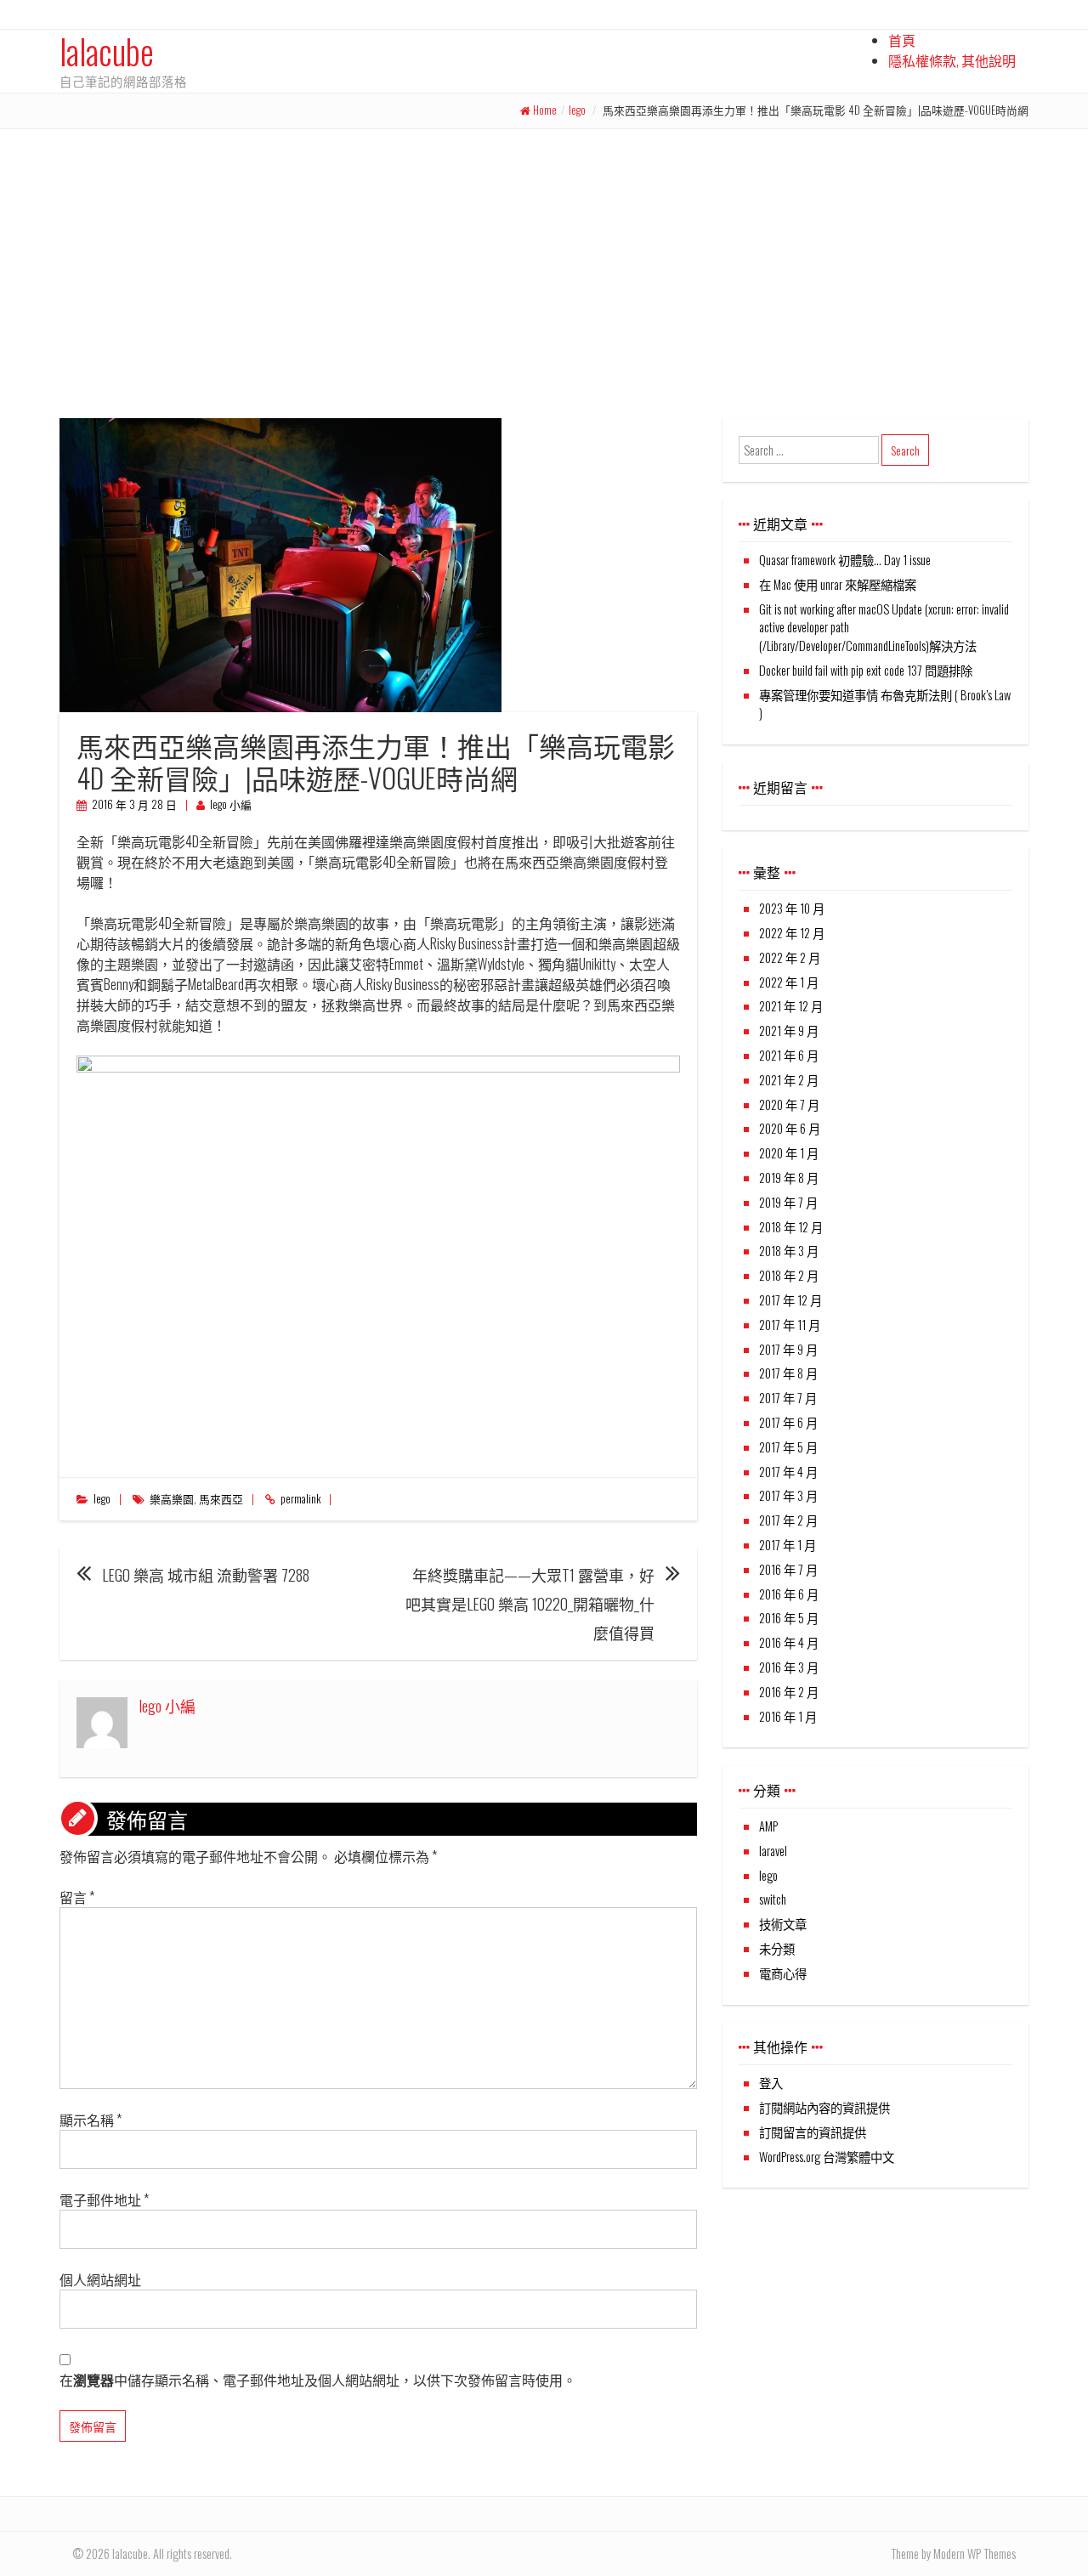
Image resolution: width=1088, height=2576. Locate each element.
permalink (300, 1499)
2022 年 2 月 (790, 957)
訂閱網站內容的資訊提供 (824, 2107)
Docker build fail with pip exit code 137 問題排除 (866, 670)
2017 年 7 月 (788, 1398)
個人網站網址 (100, 2279)
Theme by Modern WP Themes (953, 2553)
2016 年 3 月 (789, 1667)
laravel (773, 1851)
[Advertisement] (544, 257)
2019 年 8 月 (789, 1178)
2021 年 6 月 (789, 1055)
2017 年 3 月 (788, 1495)
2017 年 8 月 (788, 1373)
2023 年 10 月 (792, 908)
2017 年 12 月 (790, 1300)
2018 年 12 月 (791, 1227)
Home (545, 110)
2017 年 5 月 (788, 1447)
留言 (77, 1897)
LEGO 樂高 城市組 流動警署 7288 (206, 1575)
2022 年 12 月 (792, 933)
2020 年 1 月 (789, 1153)
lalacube (107, 51)
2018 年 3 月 (789, 1251)
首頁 (902, 40)
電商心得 (783, 1973)
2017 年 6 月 (788, 1422)
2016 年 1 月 (788, 1716)
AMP (768, 1826)
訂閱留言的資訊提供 (813, 2132)
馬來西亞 (221, 1499)
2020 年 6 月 (790, 1128)
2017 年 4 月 (788, 1472)
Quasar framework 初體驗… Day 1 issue (845, 560)
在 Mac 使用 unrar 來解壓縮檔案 (838, 584)
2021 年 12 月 (791, 1006)
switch (773, 1899)
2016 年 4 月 (789, 1642)
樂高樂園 (172, 1499)
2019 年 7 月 (788, 1202)
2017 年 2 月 (788, 1520)
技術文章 (783, 1924)
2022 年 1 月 (789, 982)
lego (577, 110)
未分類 (777, 1948)
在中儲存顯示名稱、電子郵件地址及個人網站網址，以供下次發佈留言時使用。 (318, 2380)
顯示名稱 (91, 2120)
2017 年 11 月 (790, 1325)
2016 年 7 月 (788, 1569)
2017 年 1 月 (788, 1545)
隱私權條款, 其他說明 (952, 60)
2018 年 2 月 (789, 1275)
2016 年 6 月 (789, 1594)
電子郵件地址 (104, 2200)
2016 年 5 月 (789, 1618)
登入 (771, 2083)
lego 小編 (231, 804)
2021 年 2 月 (789, 1080)
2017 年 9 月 (788, 1349)
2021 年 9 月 (789, 1030)
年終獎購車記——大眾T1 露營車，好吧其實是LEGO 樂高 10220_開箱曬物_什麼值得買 (530, 1604)
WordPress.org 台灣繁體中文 (827, 2157)
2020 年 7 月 (789, 1104)
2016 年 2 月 (789, 1692)
